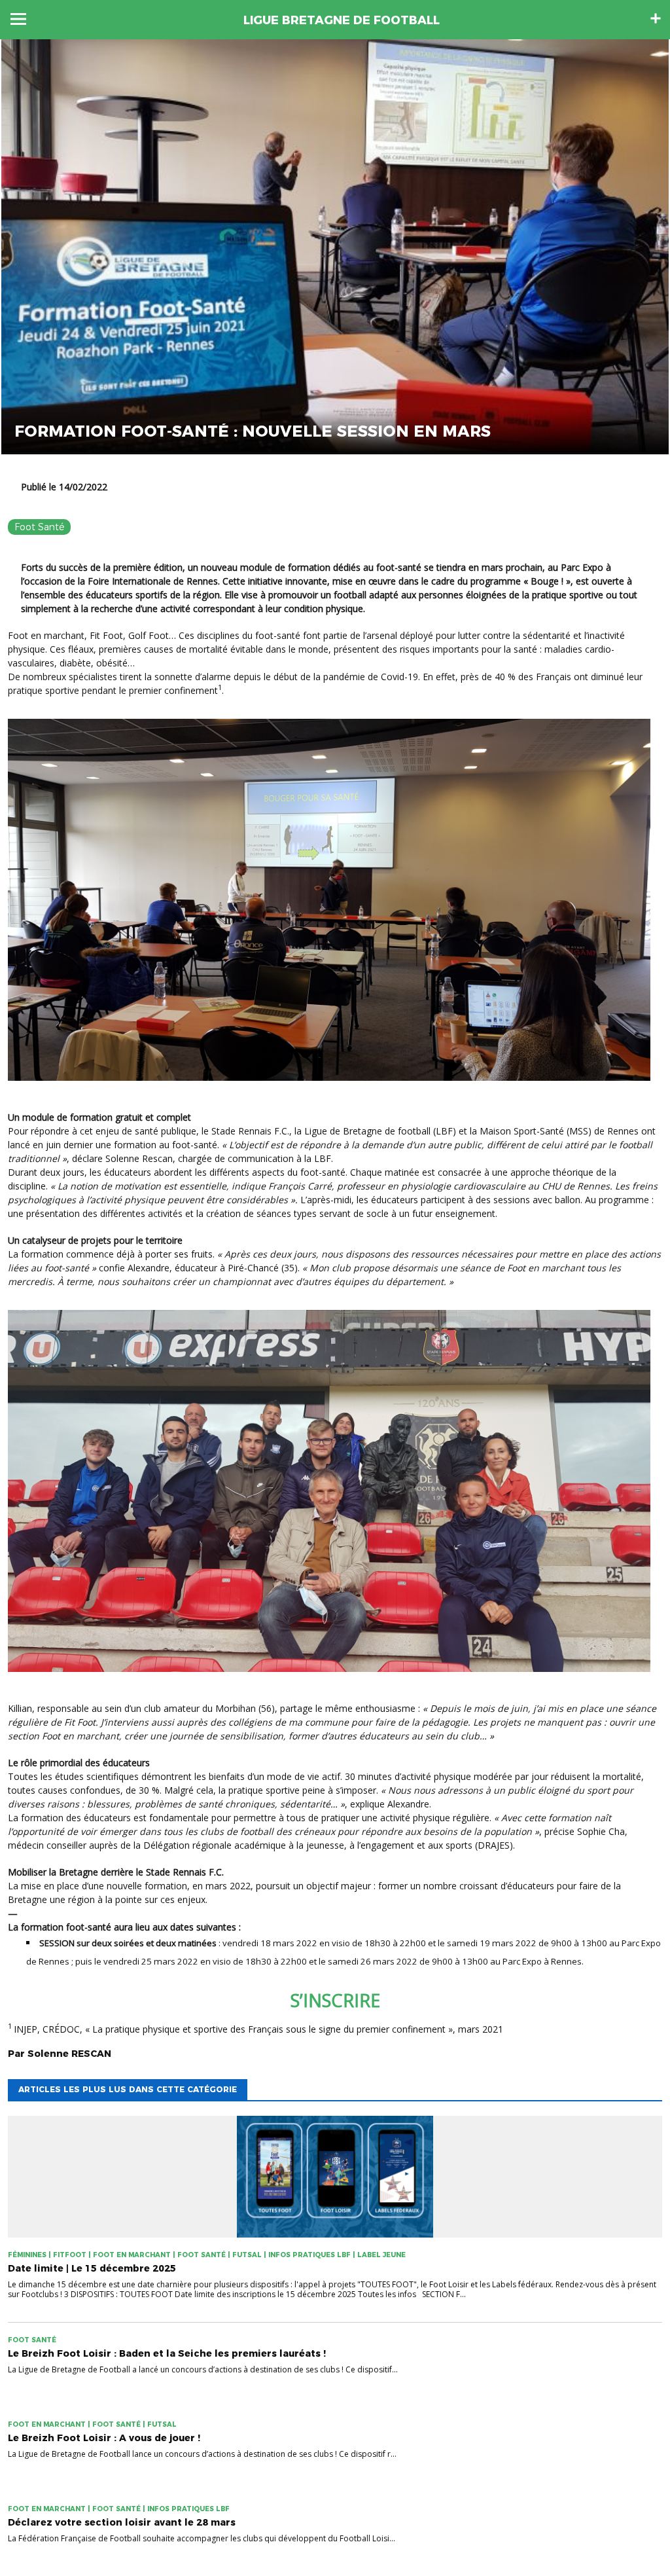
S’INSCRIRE (335, 2000)
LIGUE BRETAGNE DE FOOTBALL (342, 20)
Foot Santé (39, 527)
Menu (18, 19)
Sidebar (656, 18)
